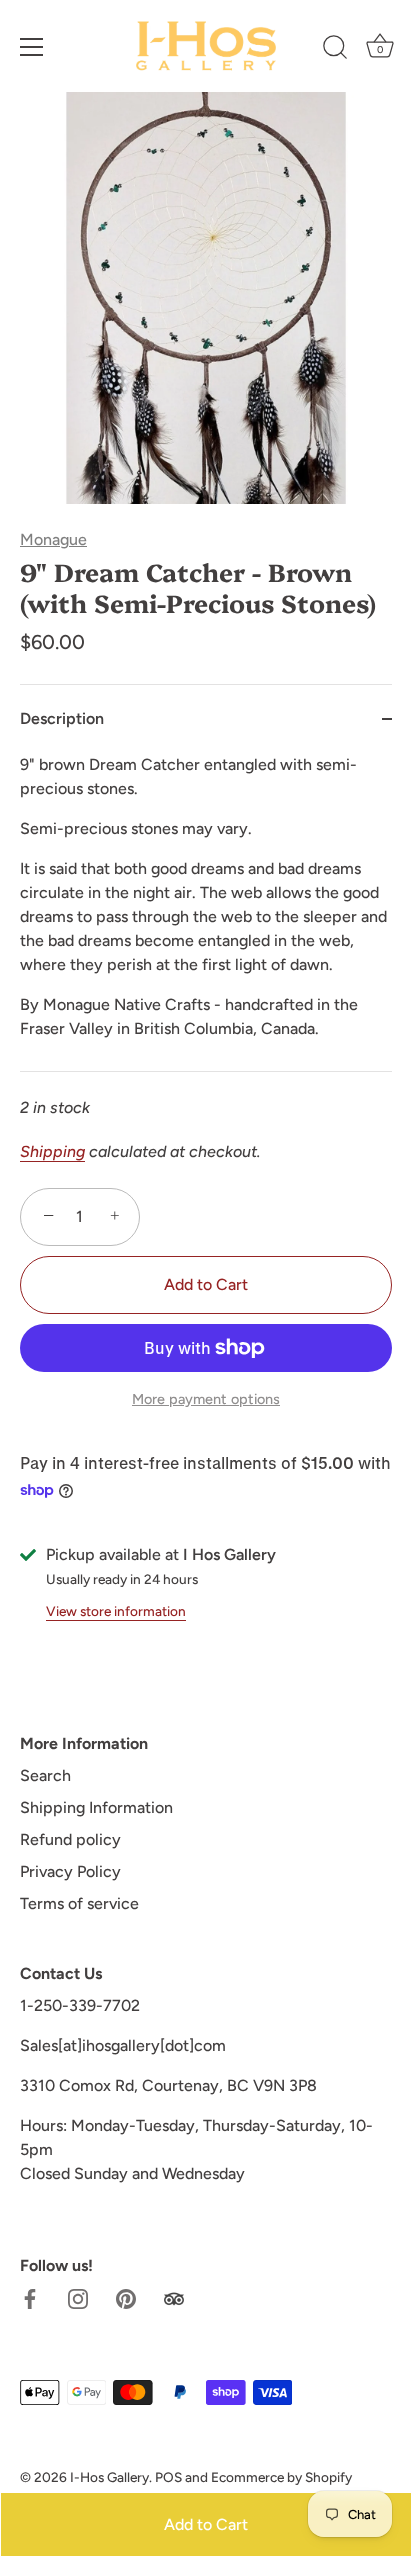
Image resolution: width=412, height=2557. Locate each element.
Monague (53, 539)
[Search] (335, 50)
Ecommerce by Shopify (281, 2477)
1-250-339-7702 (80, 2005)
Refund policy (70, 1839)
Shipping (52, 1151)
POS (168, 2477)
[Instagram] (78, 2297)
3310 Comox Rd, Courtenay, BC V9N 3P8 (168, 2085)
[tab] (206, 912)
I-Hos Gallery (109, 2477)
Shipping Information (96, 1807)
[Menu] (32, 47)
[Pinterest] (126, 2297)
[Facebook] (30, 2297)
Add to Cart (206, 2524)
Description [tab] (62, 718)
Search (45, 1775)
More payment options (206, 1399)
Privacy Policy (70, 1871)
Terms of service (79, 1903)
